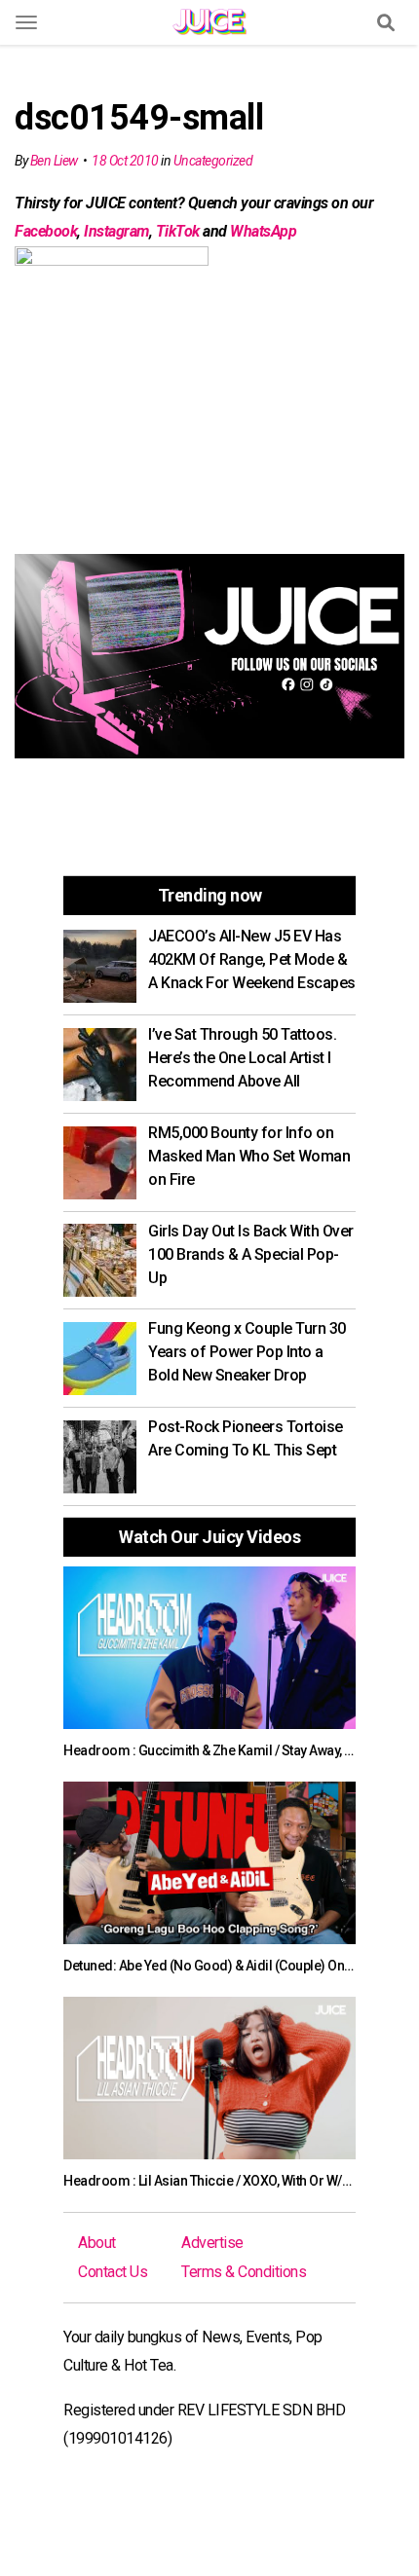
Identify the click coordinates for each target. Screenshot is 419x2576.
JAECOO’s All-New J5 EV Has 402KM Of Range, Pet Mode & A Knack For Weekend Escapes (252, 959)
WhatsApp (263, 231)
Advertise (212, 2243)
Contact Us (113, 2272)
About (97, 2243)
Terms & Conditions (244, 2272)
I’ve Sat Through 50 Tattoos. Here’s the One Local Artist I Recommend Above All (242, 1058)
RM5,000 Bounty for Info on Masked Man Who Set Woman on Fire (249, 1156)
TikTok (178, 231)
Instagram (116, 231)
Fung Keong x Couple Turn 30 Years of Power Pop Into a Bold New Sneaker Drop (247, 1352)
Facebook (46, 231)
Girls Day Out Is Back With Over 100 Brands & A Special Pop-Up (251, 1254)
